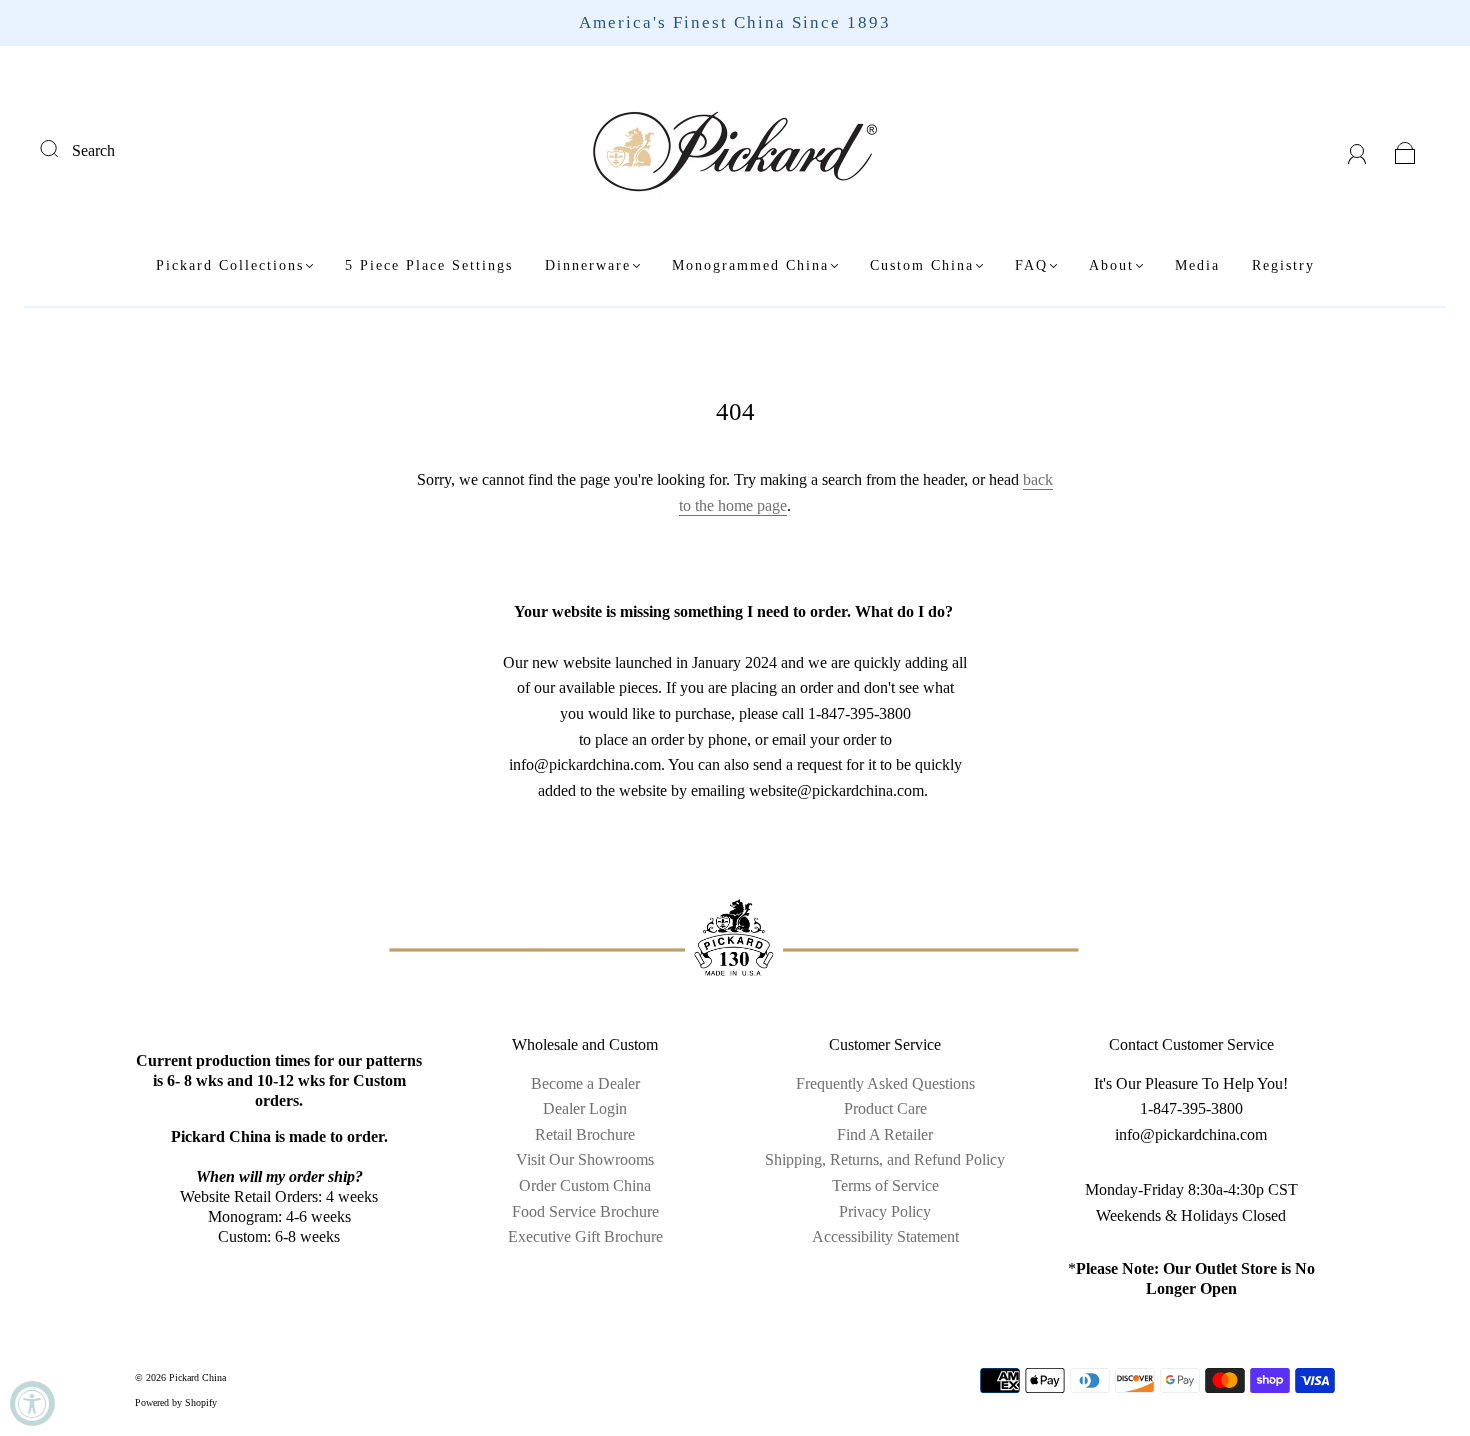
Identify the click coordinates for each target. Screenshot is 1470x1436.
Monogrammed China (750, 265)
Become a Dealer (585, 1083)
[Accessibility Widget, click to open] (32, 1403)
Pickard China (197, 1377)
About (1111, 265)
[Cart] (1405, 150)
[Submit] (62, 148)
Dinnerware (588, 265)
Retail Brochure (585, 1134)
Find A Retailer (885, 1134)
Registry (1283, 265)
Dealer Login (585, 1108)
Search (93, 150)
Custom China (922, 265)
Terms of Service (885, 1185)
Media (1197, 265)
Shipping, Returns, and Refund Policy (885, 1159)
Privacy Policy (885, 1211)
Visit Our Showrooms (585, 1159)
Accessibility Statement (885, 1236)
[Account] (1357, 150)
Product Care (885, 1108)
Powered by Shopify (176, 1402)
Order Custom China (585, 1185)
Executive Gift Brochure (585, 1236)
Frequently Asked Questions (885, 1083)
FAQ (1031, 265)
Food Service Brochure (585, 1211)
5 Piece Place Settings (429, 265)
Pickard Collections (230, 265)
